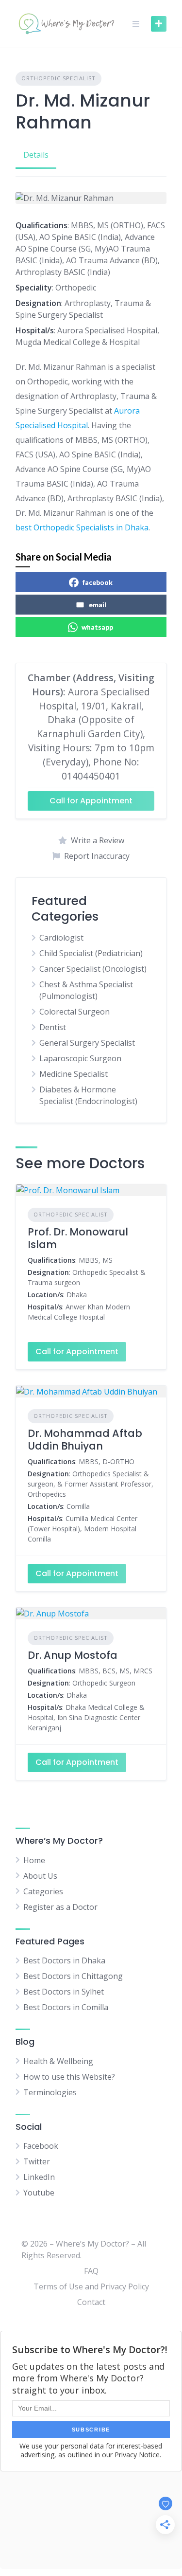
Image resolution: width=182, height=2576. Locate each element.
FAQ (91, 2271)
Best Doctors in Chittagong (73, 1976)
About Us (40, 1876)
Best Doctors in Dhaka (64, 1960)
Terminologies (50, 2092)
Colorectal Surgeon (74, 1012)
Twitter (37, 2161)
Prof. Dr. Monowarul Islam (78, 1238)
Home (34, 1860)
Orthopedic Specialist (58, 78)
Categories (43, 1891)
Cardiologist (61, 938)
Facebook (41, 2146)
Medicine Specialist (74, 1074)
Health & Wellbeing (58, 2061)
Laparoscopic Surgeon (80, 1058)
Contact (91, 2302)
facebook (98, 582)
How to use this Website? (69, 2077)
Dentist (53, 1027)
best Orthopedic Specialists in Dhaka (82, 527)
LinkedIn (39, 2177)
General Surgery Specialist (87, 1043)
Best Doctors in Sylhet (64, 1992)
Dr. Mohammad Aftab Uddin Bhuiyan (85, 1440)
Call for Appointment (91, 801)
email (98, 605)
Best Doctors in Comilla (66, 2007)
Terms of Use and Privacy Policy (91, 2286)
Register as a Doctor (60, 1907)
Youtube (39, 2193)
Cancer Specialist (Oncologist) (93, 969)
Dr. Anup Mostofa (73, 1655)
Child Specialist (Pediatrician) (91, 953)
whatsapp (97, 627)
